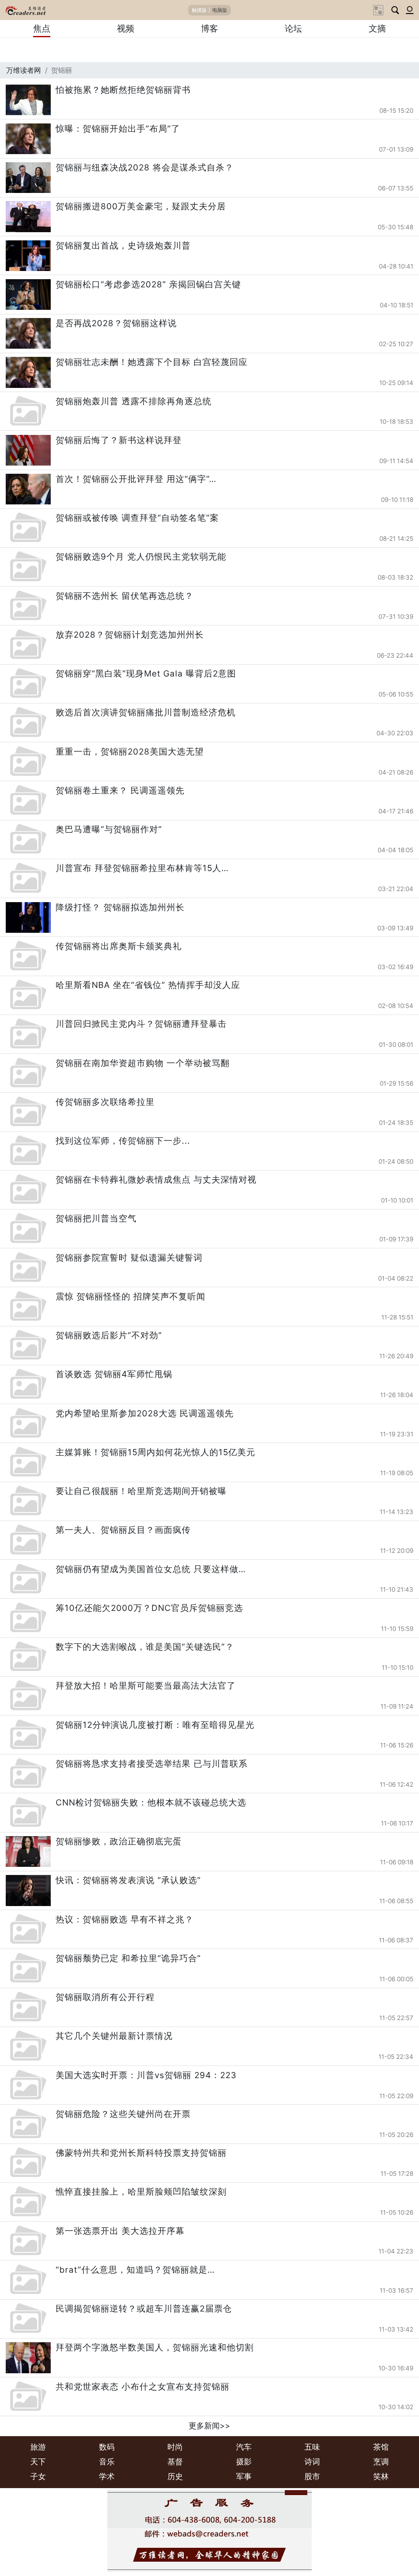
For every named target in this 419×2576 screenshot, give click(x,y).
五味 (312, 2447)
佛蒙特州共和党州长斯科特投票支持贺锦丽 (141, 2153)
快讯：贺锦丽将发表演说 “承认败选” (128, 1880)
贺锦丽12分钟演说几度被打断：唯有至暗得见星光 (155, 1725)
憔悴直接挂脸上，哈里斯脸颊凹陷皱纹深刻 (141, 2192)
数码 (107, 2447)
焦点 (42, 28)
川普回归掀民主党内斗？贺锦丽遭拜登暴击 (141, 1024)
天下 (38, 2462)
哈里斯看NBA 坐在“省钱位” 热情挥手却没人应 (148, 985)
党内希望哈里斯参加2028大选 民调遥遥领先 (145, 1413)
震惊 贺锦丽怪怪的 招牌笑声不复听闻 (131, 1296)
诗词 (312, 2462)
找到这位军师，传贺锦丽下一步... (123, 1141)
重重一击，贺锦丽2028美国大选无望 (130, 752)
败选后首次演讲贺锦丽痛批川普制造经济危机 (146, 712)
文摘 (377, 28)
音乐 (107, 2462)
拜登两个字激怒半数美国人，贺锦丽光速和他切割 (155, 2347)
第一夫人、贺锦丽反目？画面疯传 (123, 1530)
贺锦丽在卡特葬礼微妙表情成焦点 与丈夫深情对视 (156, 1179)
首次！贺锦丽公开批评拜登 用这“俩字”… (136, 479)
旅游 (38, 2447)
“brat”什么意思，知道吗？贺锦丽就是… (135, 2270)
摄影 (244, 2462)
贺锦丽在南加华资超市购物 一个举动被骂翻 (143, 1063)
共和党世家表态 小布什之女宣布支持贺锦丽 (143, 2387)
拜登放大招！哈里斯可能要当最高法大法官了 (146, 1686)
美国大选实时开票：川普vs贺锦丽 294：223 (146, 2075)
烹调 (381, 2462)
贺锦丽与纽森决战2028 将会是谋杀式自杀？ (145, 167)
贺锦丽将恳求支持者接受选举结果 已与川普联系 (152, 1764)
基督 (175, 2462)
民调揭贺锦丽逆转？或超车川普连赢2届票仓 (144, 2308)
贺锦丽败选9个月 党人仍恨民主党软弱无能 (141, 557)
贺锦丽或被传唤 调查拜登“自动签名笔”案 (137, 518)
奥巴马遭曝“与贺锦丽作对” (109, 829)
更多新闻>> (209, 2426)
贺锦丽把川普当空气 (96, 1218)
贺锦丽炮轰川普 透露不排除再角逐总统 (134, 401)
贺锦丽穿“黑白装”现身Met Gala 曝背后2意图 (146, 673)
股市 (312, 2476)
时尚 (175, 2447)
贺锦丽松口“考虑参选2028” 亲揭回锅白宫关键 (148, 284)
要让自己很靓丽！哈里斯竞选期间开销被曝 (141, 1491)
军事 (244, 2476)
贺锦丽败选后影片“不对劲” (109, 1335)
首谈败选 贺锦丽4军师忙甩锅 (114, 1374)
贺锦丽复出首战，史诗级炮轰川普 (123, 245)
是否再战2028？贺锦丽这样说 (116, 323)
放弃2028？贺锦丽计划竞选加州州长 (130, 635)
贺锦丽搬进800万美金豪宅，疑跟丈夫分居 (141, 206)
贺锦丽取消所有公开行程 (105, 1997)
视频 (126, 28)
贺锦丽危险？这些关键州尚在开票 (123, 2114)
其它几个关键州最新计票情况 (114, 2036)
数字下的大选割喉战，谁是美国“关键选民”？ (145, 1647)
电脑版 (220, 10)
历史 (175, 2476)
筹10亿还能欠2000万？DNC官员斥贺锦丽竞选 (149, 1608)
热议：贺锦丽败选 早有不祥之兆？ (125, 1919)
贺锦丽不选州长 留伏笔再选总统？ (125, 596)
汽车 (244, 2447)
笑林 (381, 2476)
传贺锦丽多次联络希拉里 (105, 1102)
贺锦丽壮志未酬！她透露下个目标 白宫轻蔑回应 (152, 362)
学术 (107, 2476)
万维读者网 (24, 70)
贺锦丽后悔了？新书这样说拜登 (119, 440)
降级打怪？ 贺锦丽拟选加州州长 (120, 907)
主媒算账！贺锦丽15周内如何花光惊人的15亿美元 (155, 1452)
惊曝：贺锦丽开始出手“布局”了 (118, 129)
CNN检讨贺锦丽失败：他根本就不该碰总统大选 (151, 1802)
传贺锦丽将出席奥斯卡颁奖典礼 (119, 946)
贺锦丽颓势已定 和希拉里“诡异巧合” (128, 1958)
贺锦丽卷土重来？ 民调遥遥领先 (120, 790)
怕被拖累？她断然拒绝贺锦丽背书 (123, 90)
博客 (209, 28)
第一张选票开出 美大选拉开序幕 (120, 2231)
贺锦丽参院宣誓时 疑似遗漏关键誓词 (129, 1258)
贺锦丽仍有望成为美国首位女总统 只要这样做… (151, 1569)
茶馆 (381, 2447)
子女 (38, 2476)
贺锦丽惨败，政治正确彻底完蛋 (119, 1841)
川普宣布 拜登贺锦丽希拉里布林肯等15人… (142, 868)
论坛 (293, 28)
